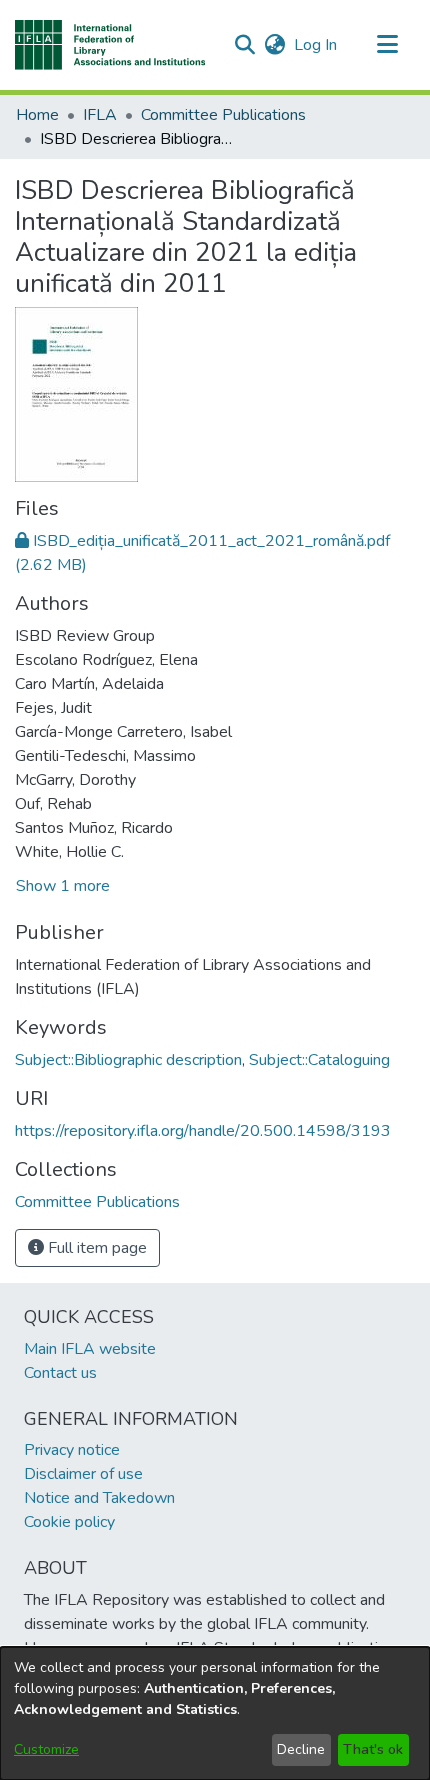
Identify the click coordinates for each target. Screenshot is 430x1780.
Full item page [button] (95, 1248)
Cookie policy (69, 1522)
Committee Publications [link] (223, 115)
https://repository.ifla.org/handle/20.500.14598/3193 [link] (203, 1131)
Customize (46, 1749)
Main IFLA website (90, 1349)
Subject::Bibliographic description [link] (128, 1060)
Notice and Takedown (99, 1498)
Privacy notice (72, 1450)
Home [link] (37, 115)
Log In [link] (316, 45)
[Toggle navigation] (387, 45)
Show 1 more (63, 886)
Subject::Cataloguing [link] (319, 1060)
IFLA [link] (100, 115)
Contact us (60, 1373)
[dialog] (215, 1713)
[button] (110, 45)
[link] (97, 1202)
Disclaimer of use (83, 1474)
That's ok (373, 1749)
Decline (301, 1749)
